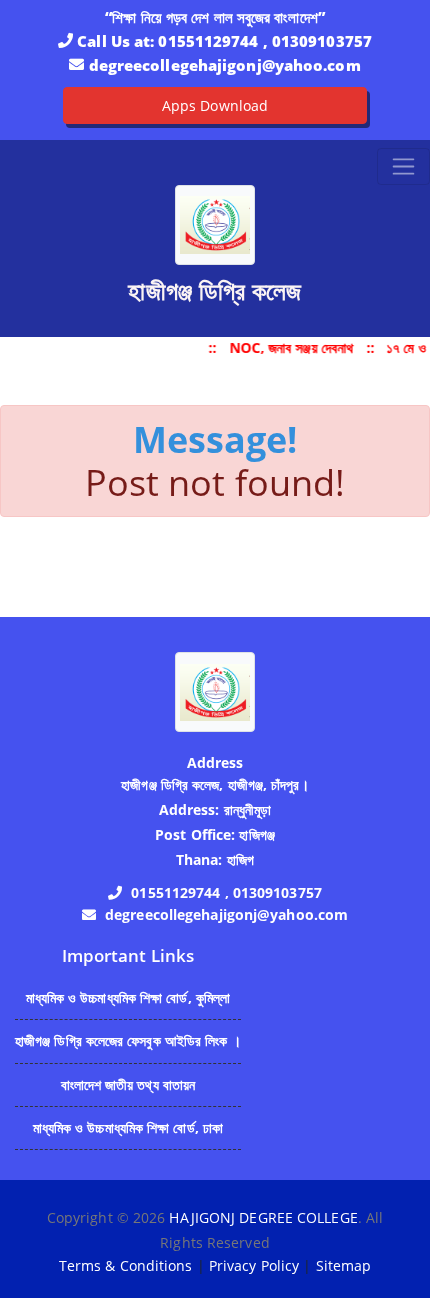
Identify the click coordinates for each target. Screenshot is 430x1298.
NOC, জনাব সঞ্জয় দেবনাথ (291, 347)
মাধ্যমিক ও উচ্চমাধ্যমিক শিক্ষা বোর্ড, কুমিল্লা (128, 997)
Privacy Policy (254, 1265)
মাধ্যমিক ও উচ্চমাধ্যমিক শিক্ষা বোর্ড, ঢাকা (128, 1127)
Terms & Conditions (126, 1265)
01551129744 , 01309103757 (265, 41)
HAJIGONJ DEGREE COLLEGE (263, 1217)
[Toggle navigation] (403, 166)
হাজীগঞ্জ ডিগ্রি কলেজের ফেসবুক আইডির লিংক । (128, 1040)
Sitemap (344, 1265)
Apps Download (215, 105)
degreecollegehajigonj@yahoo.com (225, 65)
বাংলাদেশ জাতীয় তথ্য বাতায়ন (128, 1084)
